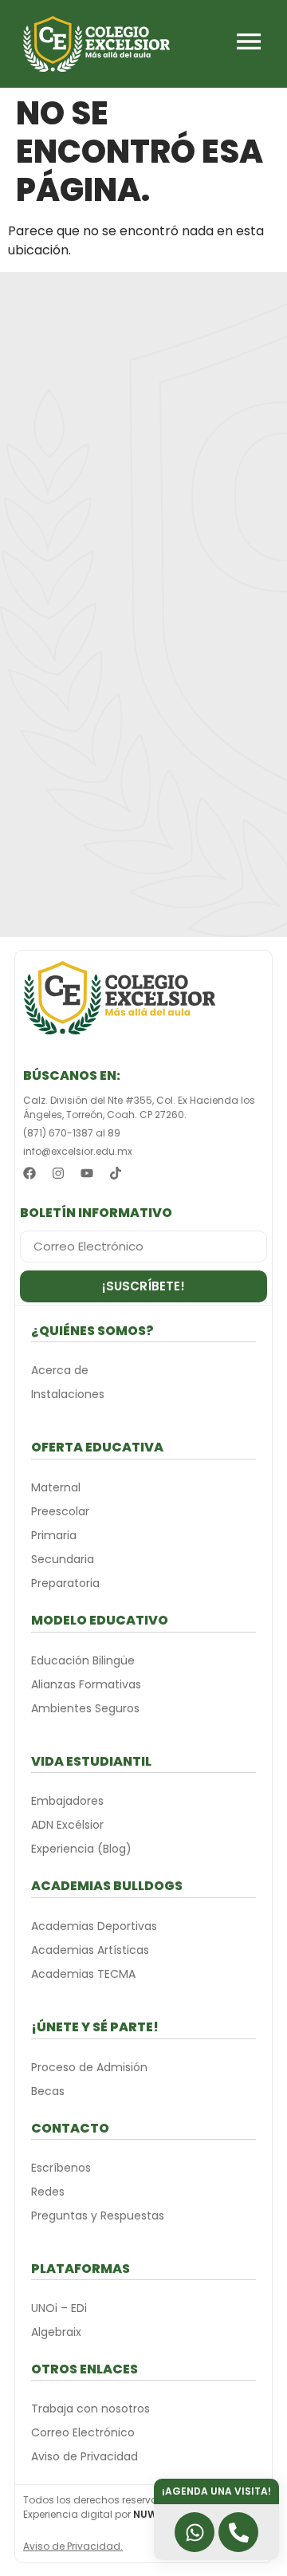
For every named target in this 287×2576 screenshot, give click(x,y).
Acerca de (60, 1370)
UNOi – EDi (59, 2308)
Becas (48, 2091)
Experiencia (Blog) (81, 1849)
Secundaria (63, 1559)
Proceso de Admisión (89, 2067)
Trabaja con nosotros (90, 2409)
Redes (48, 2192)
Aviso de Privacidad (85, 2456)
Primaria (54, 1535)
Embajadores (67, 1801)
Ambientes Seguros (85, 1708)
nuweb (151, 2514)
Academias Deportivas (94, 1926)
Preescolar (60, 1511)
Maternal (56, 1487)
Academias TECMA (83, 1974)
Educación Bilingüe (83, 1660)
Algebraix (56, 2332)
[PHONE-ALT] (238, 2532)
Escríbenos (61, 2168)
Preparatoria (65, 1583)
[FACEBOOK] (29, 1173)
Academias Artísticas (90, 1950)
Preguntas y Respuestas (98, 2216)
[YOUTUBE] (87, 1173)
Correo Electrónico (83, 2432)
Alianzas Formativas (86, 1684)
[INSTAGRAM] (58, 1173)
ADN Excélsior (67, 1825)
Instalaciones (68, 1394)
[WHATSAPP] (195, 2532)
